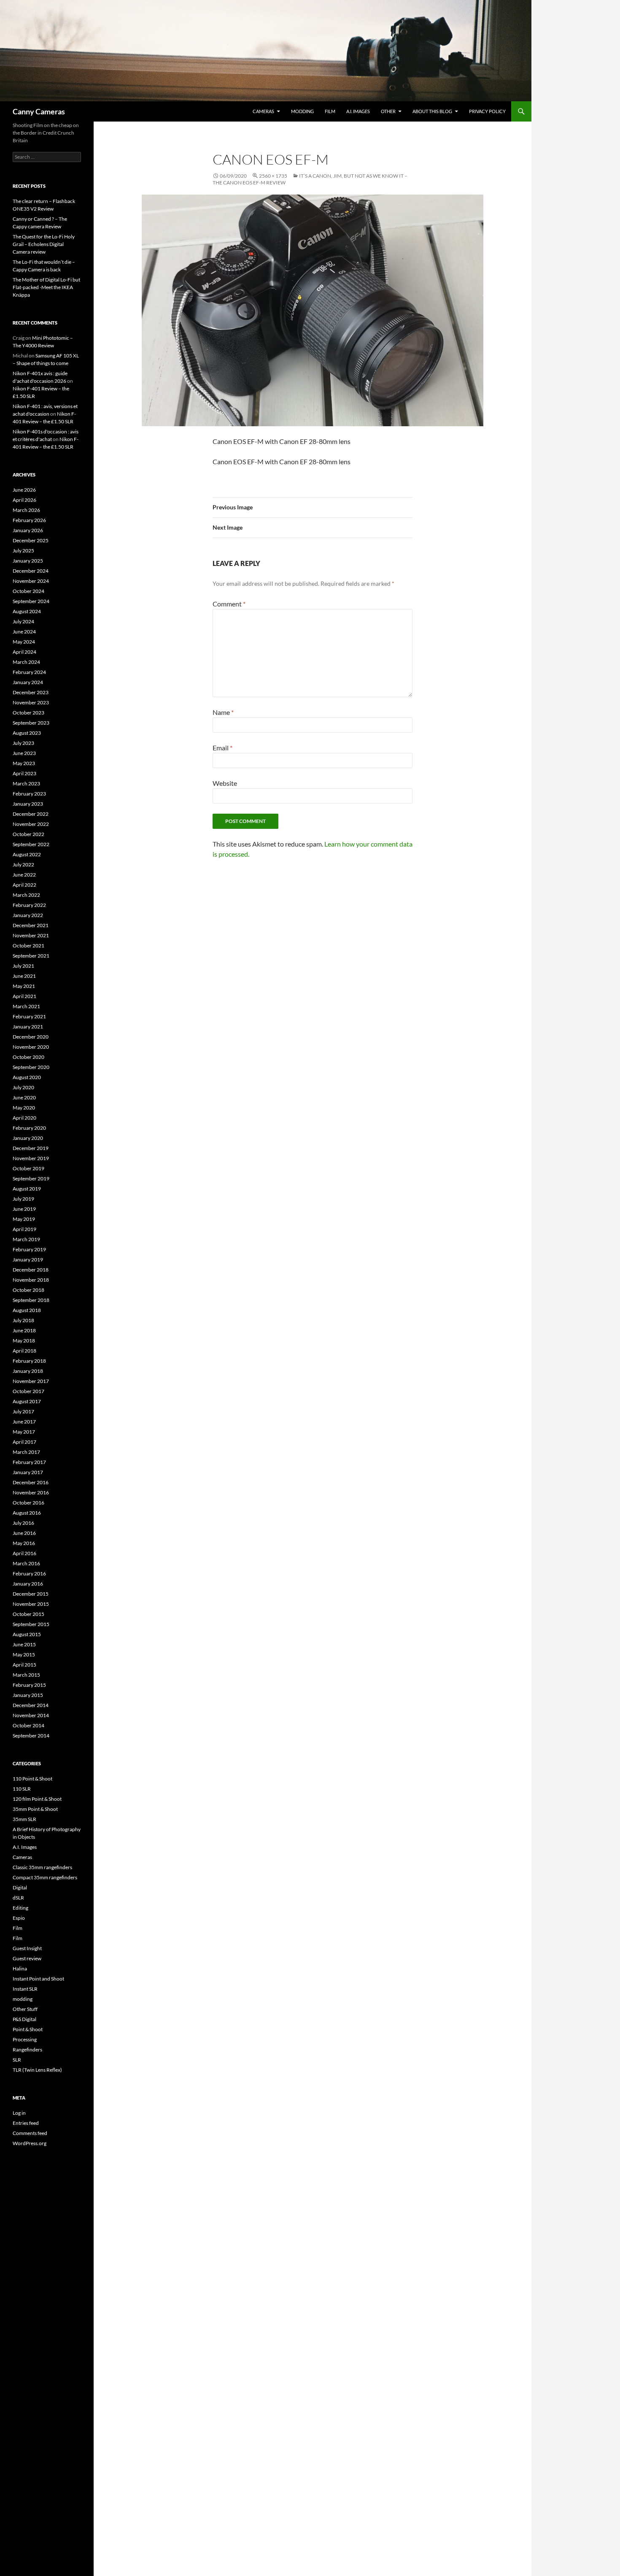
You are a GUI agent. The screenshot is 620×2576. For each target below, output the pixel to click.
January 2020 (28, 1138)
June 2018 (24, 1330)
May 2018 (24, 1341)
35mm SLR (24, 1819)
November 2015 (31, 1604)
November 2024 (31, 581)
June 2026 (24, 490)
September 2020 (31, 1067)
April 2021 (24, 996)
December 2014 (31, 1705)
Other (388, 111)
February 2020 (29, 1128)
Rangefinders (27, 2050)
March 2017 (26, 1452)
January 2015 (28, 1695)
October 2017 (28, 1391)
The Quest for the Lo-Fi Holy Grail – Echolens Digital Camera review (44, 244)
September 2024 (31, 601)
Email (222, 748)
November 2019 (31, 1158)
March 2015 (26, 1675)
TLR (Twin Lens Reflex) (37, 2070)
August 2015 (27, 1634)
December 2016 (31, 1482)
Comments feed (30, 2133)
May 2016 (24, 1543)
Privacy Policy (487, 111)
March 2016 (26, 1563)
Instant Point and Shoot (38, 1979)
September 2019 (31, 1178)
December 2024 (31, 571)
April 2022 (24, 885)
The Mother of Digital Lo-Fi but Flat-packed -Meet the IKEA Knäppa (46, 287)
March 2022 (26, 895)
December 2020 (31, 1037)
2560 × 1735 (273, 176)
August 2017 (27, 1401)
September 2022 (31, 844)
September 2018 (31, 1300)
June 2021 (24, 976)
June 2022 (24, 875)
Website (225, 783)
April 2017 (24, 1442)
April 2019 (24, 1229)
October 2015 (28, 1614)
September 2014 (31, 1736)
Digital (20, 1887)
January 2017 (28, 1472)
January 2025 (28, 561)
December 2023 (31, 692)
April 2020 (24, 1118)
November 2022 (31, 824)
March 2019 (26, 1239)
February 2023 (29, 794)
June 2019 (24, 1209)
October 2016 (28, 1503)
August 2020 (27, 1077)
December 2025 (31, 540)
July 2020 (23, 1087)
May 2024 (24, 642)
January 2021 (28, 1027)
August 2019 (27, 1189)
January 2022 (28, 915)
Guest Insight (27, 1948)
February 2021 (29, 1016)
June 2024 (24, 632)
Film (330, 111)
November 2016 (31, 1492)
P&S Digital (24, 2019)
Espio (19, 1918)
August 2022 (27, 854)
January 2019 (28, 1260)
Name (223, 712)
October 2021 (28, 946)
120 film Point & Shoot (37, 1799)
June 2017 (24, 1422)
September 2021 (31, 956)
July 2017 (23, 1411)
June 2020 (24, 1097)
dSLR (18, 1898)
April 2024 (24, 652)
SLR (17, 2060)
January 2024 (28, 682)
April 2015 (24, 1665)
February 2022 (29, 905)
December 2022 (31, 814)
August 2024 (27, 611)
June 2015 (24, 1644)
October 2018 (28, 1290)
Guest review (27, 1958)
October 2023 (28, 713)
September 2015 (31, 1624)
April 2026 (24, 500)
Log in (19, 2113)
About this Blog (432, 111)
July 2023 (23, 743)
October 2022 (28, 834)
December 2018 (31, 1270)
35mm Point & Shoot (35, 1809)
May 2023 (24, 763)
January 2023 (28, 804)
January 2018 (28, 1371)
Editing (20, 1908)
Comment (229, 604)
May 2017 (24, 1432)
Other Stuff (25, 2009)
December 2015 (31, 1594)
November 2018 (31, 1280)
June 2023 (24, 753)
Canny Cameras (39, 111)
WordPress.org (30, 2143)
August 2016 (27, 1513)
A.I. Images (358, 111)
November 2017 (31, 1381)
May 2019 (24, 1219)
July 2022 (23, 865)
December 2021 (31, 925)
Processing (25, 2039)
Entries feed (26, 2123)
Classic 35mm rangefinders (42, 1867)
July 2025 (23, 551)
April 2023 (24, 773)
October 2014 (28, 1725)
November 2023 (31, 702)
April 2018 (24, 1351)
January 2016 (28, 1584)
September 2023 (31, 723)
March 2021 (26, 1006)
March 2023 (26, 783)
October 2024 (28, 591)
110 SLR (22, 1789)
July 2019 (23, 1199)
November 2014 (31, 1715)
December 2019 (31, 1148)
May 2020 (24, 1108)
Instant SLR (25, 1989)
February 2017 (29, 1462)
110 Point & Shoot (32, 1779)
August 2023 (27, 733)
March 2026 (26, 510)
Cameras (263, 111)
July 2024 (23, 621)
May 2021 (24, 986)
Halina (20, 1969)
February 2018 (29, 1361)
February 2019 (29, 1249)
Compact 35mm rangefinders (45, 1877)
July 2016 (23, 1523)
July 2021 (23, 966)
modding (302, 111)
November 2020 (31, 1047)
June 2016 (24, 1533)
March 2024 (26, 662)
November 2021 (31, 935)
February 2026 (29, 520)
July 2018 (23, 1320)
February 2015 (29, 1685)
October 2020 (28, 1057)
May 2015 (24, 1655)
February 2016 (29, 1573)
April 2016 (24, 1553)
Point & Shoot (28, 2029)
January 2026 (28, 530)
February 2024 (29, 672)
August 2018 (27, 1310)
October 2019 (28, 1168)
